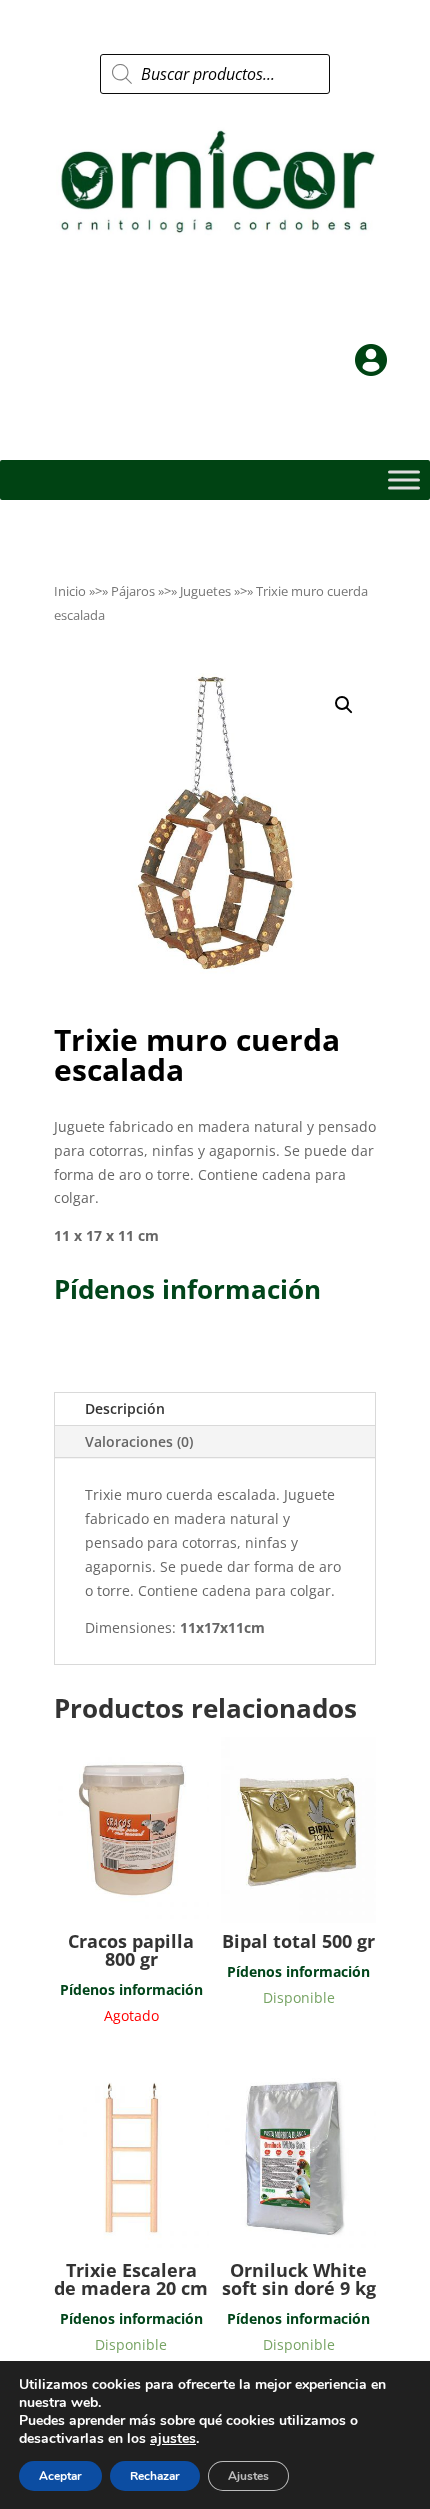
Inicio (70, 591)
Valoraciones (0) (139, 1441)
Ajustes (248, 2476)
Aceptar (60, 2476)
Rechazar (155, 2476)
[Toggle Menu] (404, 480)
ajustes (173, 2439)
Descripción (125, 1408)
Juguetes (205, 591)
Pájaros (133, 591)
